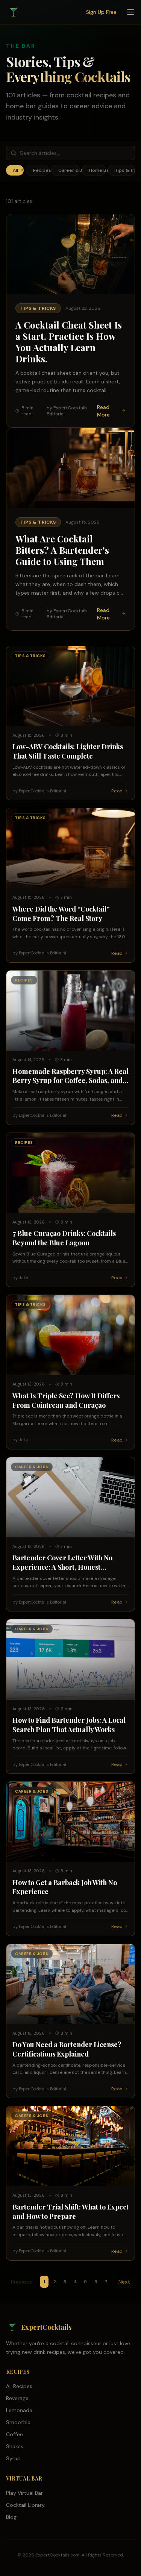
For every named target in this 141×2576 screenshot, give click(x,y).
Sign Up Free (101, 12)
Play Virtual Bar (24, 2493)
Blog (11, 2517)
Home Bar (97, 170)
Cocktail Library (25, 2505)
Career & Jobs (69, 170)
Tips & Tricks (125, 170)
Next (124, 2282)
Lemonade (19, 2410)
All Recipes (19, 2386)
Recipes (41, 170)
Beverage (17, 2398)
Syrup (13, 2458)
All (18, 170)
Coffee (14, 2434)
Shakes (15, 2446)
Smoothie (18, 2422)
